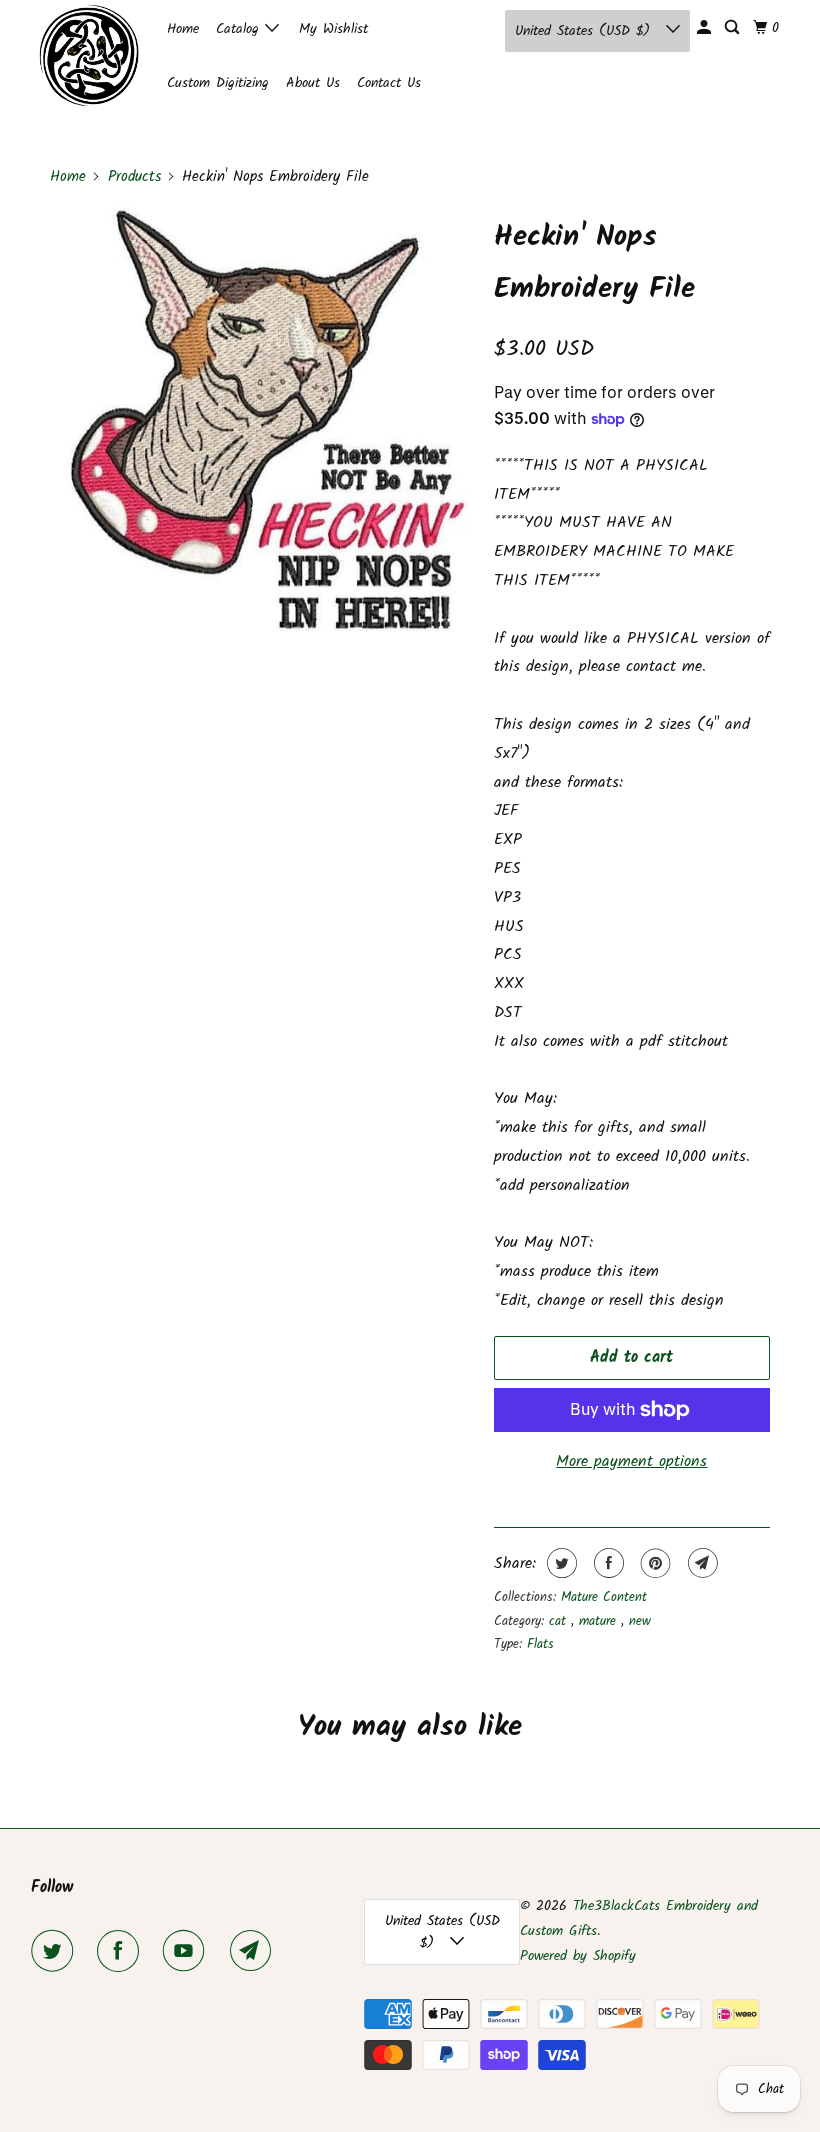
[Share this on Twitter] (559, 1563)
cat (560, 1621)
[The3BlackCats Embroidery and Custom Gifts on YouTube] (188, 1951)
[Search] (733, 28)
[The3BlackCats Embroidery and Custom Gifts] (86, 55)
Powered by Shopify (578, 1956)
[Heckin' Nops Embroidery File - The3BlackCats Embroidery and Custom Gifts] (262, 419)
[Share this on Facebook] (606, 1563)
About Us (313, 83)
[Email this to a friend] (700, 1563)
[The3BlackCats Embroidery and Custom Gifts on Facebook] (122, 1951)
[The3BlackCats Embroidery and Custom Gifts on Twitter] (56, 1951)
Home (183, 29)
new (640, 1621)
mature (600, 1621)
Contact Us (389, 83)
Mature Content (604, 1597)
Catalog (240, 29)
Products (134, 177)
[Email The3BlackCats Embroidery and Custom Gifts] (255, 1951)
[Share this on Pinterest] (653, 1563)
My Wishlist (333, 29)
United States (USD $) (585, 31)
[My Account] (705, 28)
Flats (540, 1644)
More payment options (631, 1461)
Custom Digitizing (218, 83)
